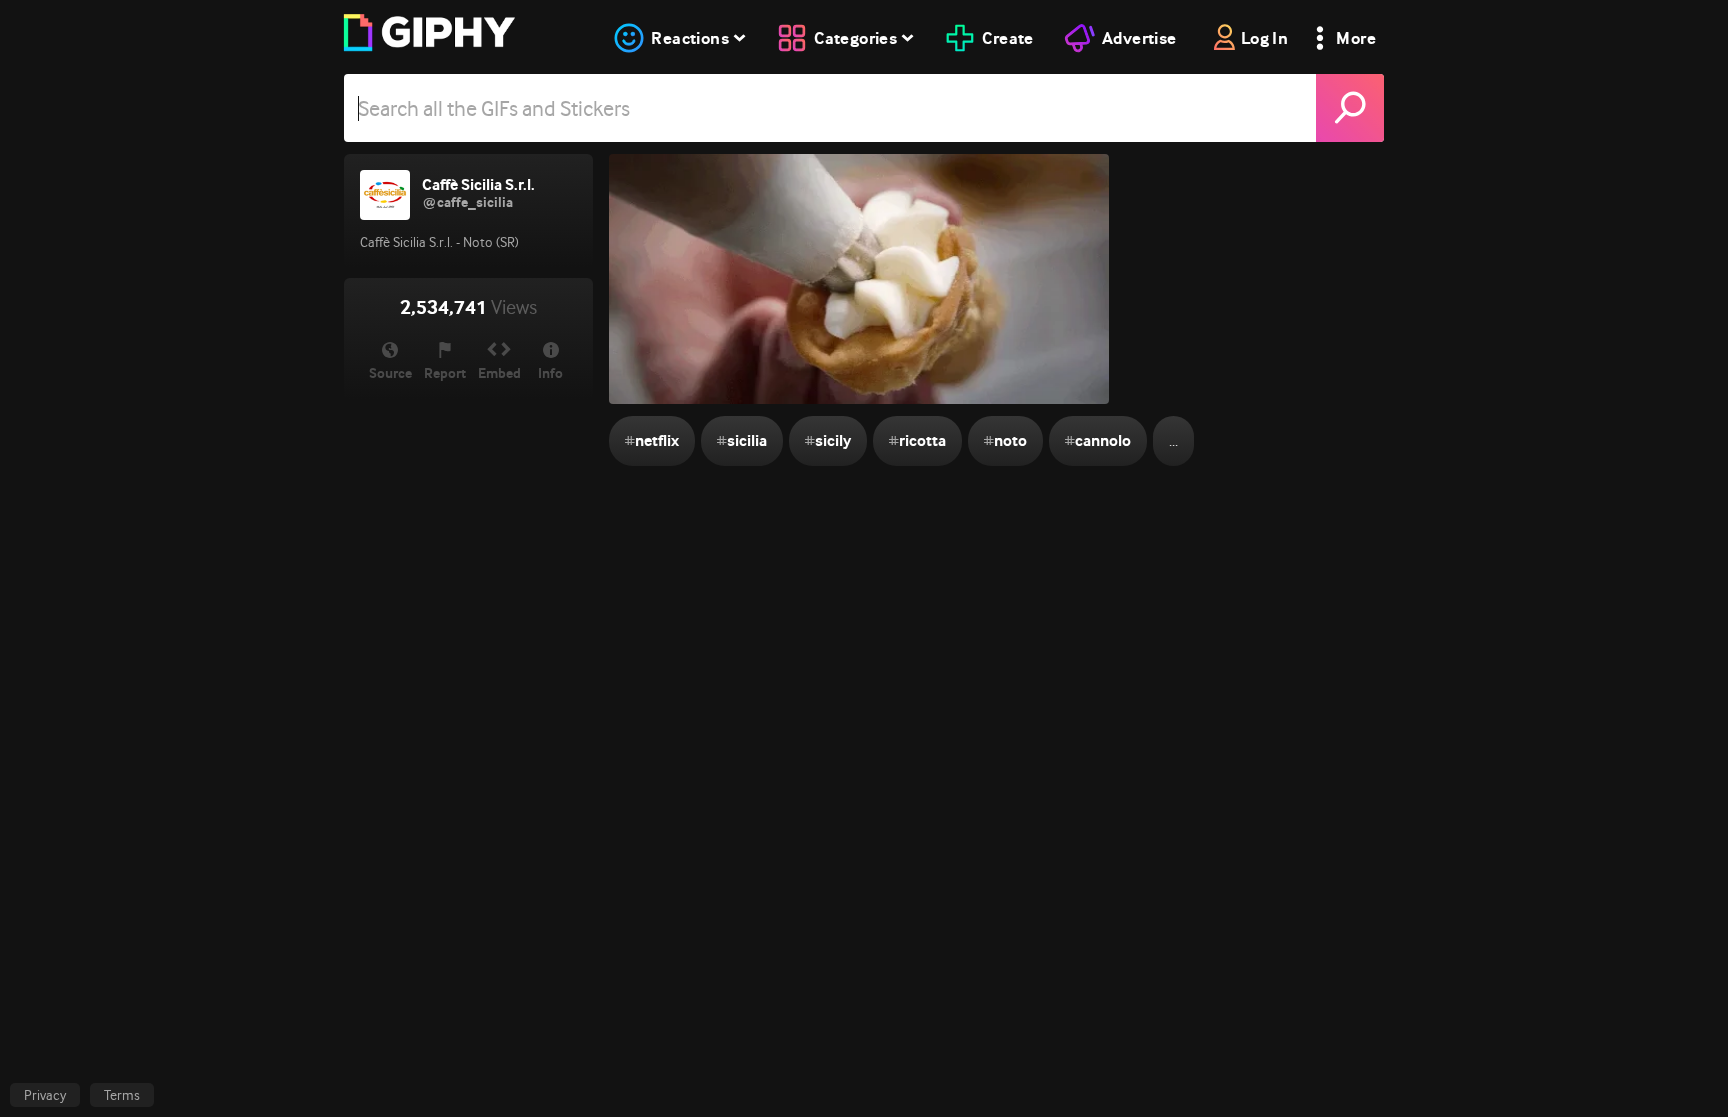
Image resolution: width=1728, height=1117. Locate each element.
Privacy (45, 1095)
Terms (122, 1095)
